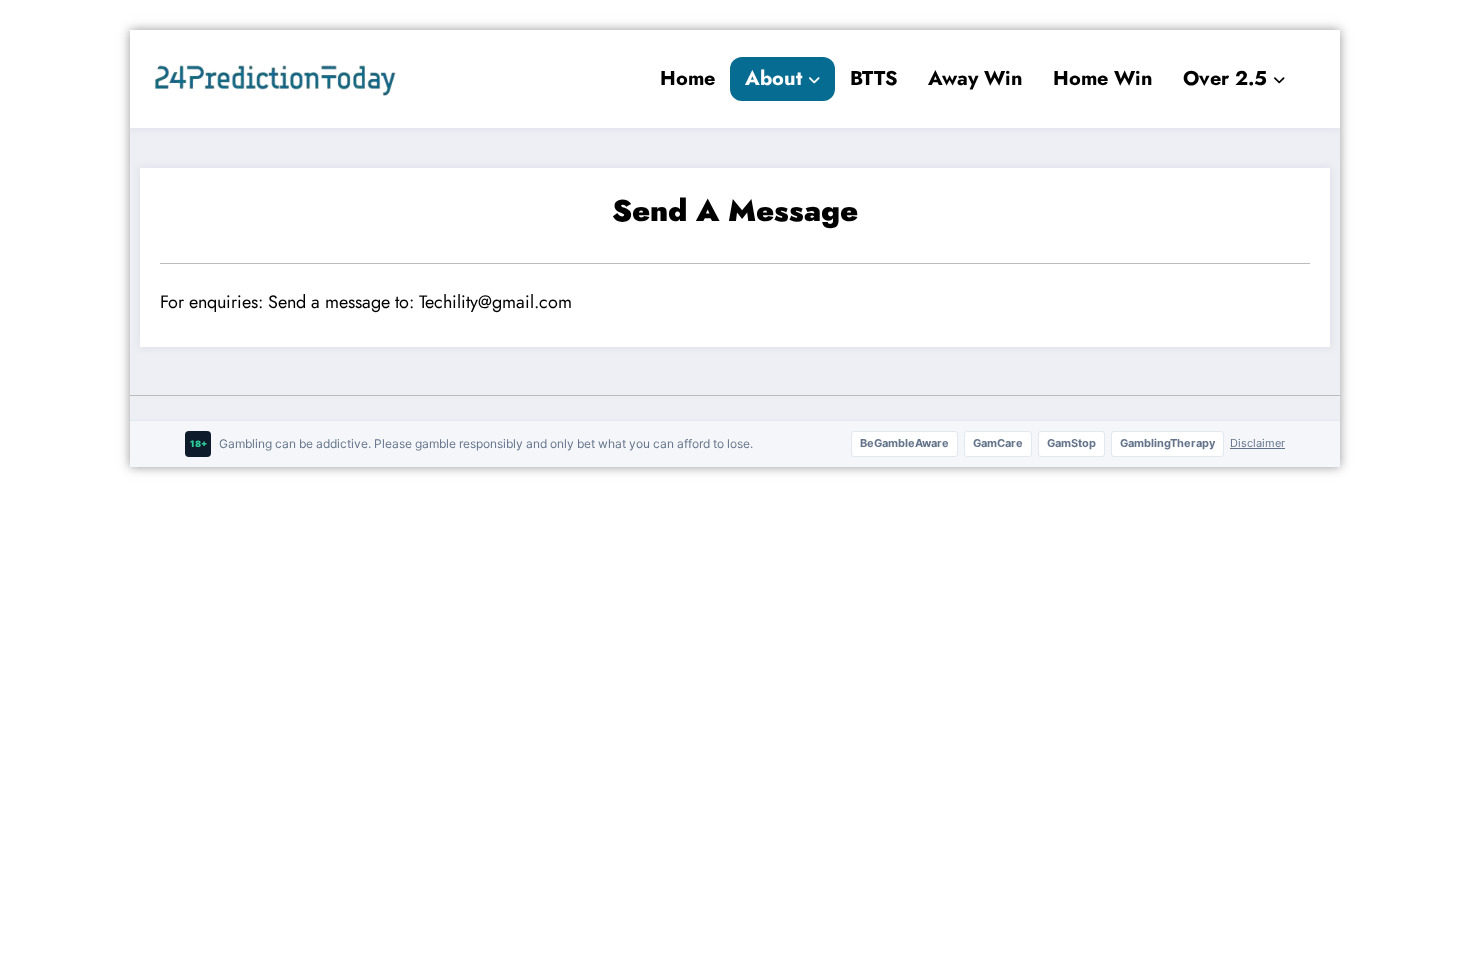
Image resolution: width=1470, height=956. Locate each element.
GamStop (1071, 443)
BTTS (874, 78)
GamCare (998, 443)
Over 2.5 (1225, 78)
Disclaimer (1257, 443)
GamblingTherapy (1167, 443)
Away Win (975, 78)
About (773, 78)
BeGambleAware (904, 443)
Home (687, 78)
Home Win (1103, 78)
